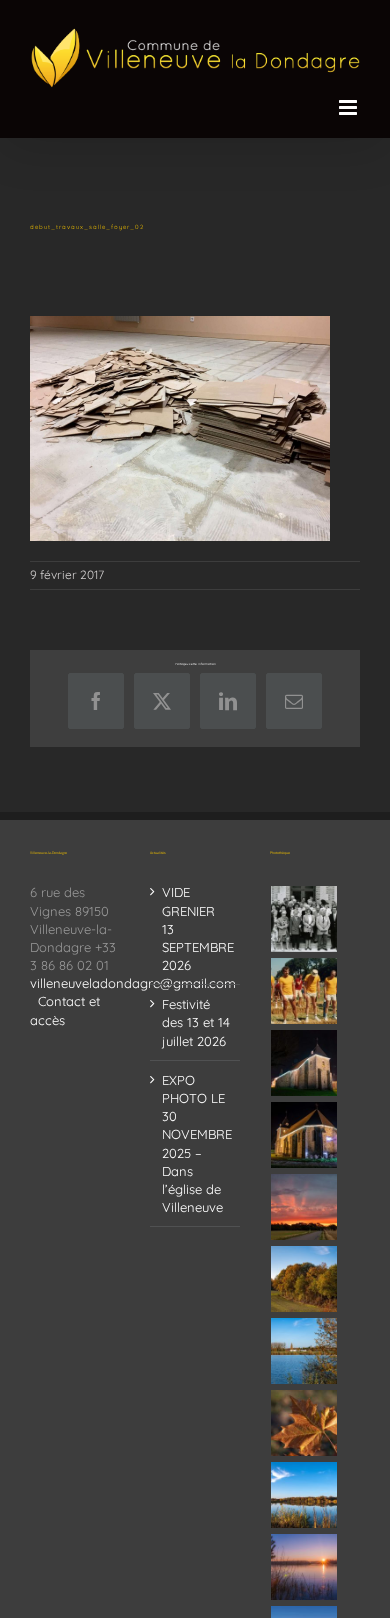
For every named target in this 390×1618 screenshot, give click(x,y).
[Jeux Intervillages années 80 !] (304, 991)
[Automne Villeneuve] (304, 1423)
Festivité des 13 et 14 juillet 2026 (196, 1022)
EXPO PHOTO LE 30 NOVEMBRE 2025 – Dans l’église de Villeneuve (196, 1143)
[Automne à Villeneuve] (304, 1279)
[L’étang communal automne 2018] (304, 1495)
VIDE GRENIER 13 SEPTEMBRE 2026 (196, 928)
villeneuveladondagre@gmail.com (133, 983)
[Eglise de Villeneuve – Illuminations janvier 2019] (304, 1063)
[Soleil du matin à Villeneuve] (304, 1207)
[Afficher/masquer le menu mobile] (349, 107)
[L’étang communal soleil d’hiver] (304, 1567)
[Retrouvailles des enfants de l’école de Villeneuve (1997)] (304, 919)
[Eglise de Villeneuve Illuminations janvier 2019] (304, 1135)
